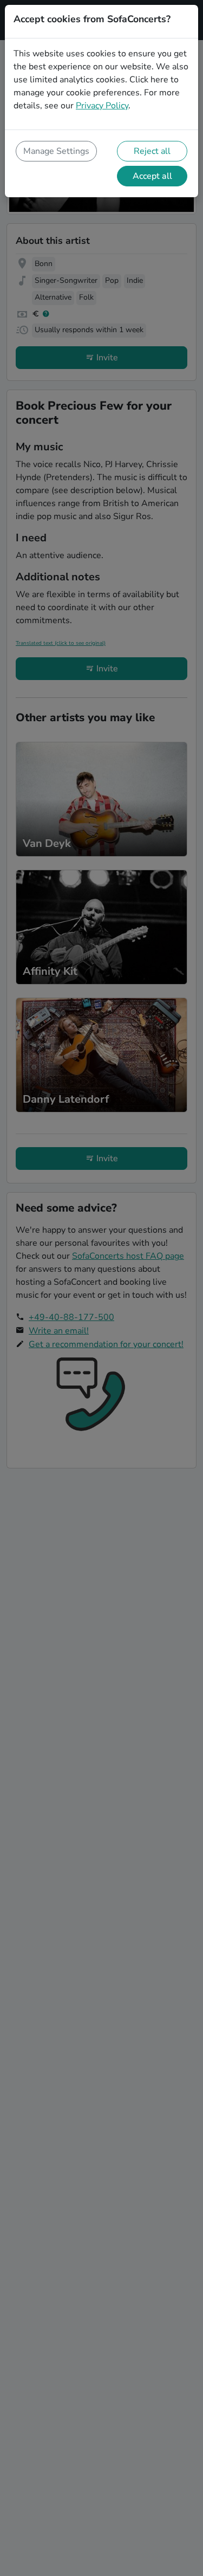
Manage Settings (56, 151)
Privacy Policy (102, 106)
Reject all (152, 151)
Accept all (152, 176)
